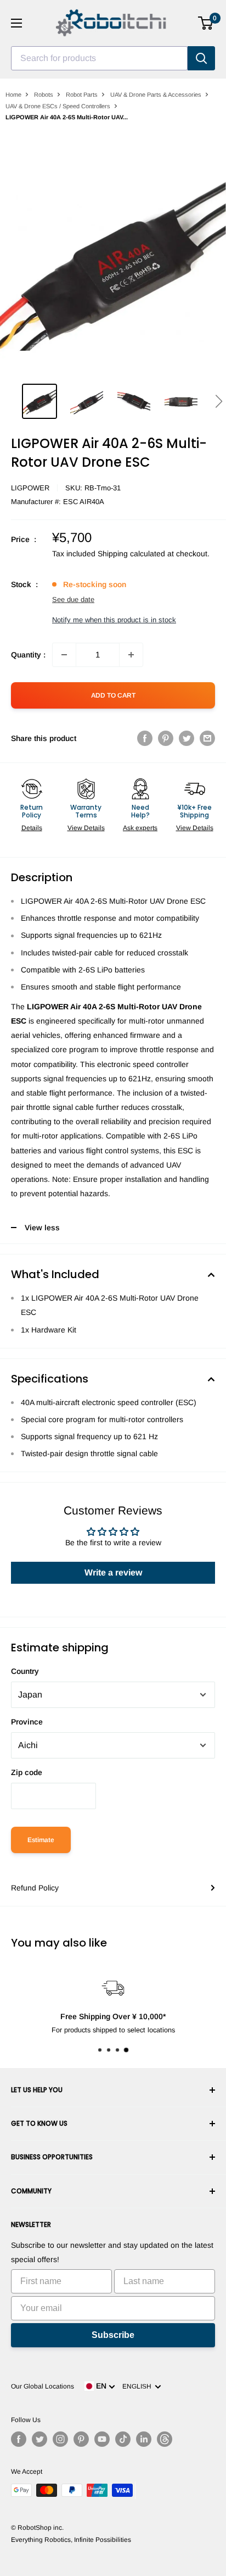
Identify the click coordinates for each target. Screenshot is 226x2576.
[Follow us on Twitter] (39, 2439)
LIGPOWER (30, 488)
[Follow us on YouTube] (102, 2439)
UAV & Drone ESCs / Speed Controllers (58, 106)
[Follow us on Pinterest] (81, 2439)
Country (25, 1671)
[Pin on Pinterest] (166, 738)
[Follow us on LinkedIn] (144, 2439)
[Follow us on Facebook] (19, 2439)
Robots (44, 95)
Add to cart (113, 695)
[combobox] (99, 58)
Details (32, 828)
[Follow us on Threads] (165, 2439)
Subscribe (113, 2335)
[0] (206, 23)
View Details (86, 828)
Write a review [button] (113, 1572)
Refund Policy (35, 1888)
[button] (219, 401)
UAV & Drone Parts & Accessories (156, 95)
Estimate (41, 1840)
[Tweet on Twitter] (187, 738)
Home (13, 95)
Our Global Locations (43, 2386)
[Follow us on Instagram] (60, 2439)
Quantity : (28, 655)
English (139, 2386)
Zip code (27, 1772)
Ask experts (140, 828)
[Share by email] (207, 738)
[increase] (131, 655)
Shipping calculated (131, 554)
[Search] (201, 58)
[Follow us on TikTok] (123, 2439)
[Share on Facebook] (145, 738)
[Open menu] (16, 23)
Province (27, 1722)
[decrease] (64, 655)
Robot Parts (82, 95)
